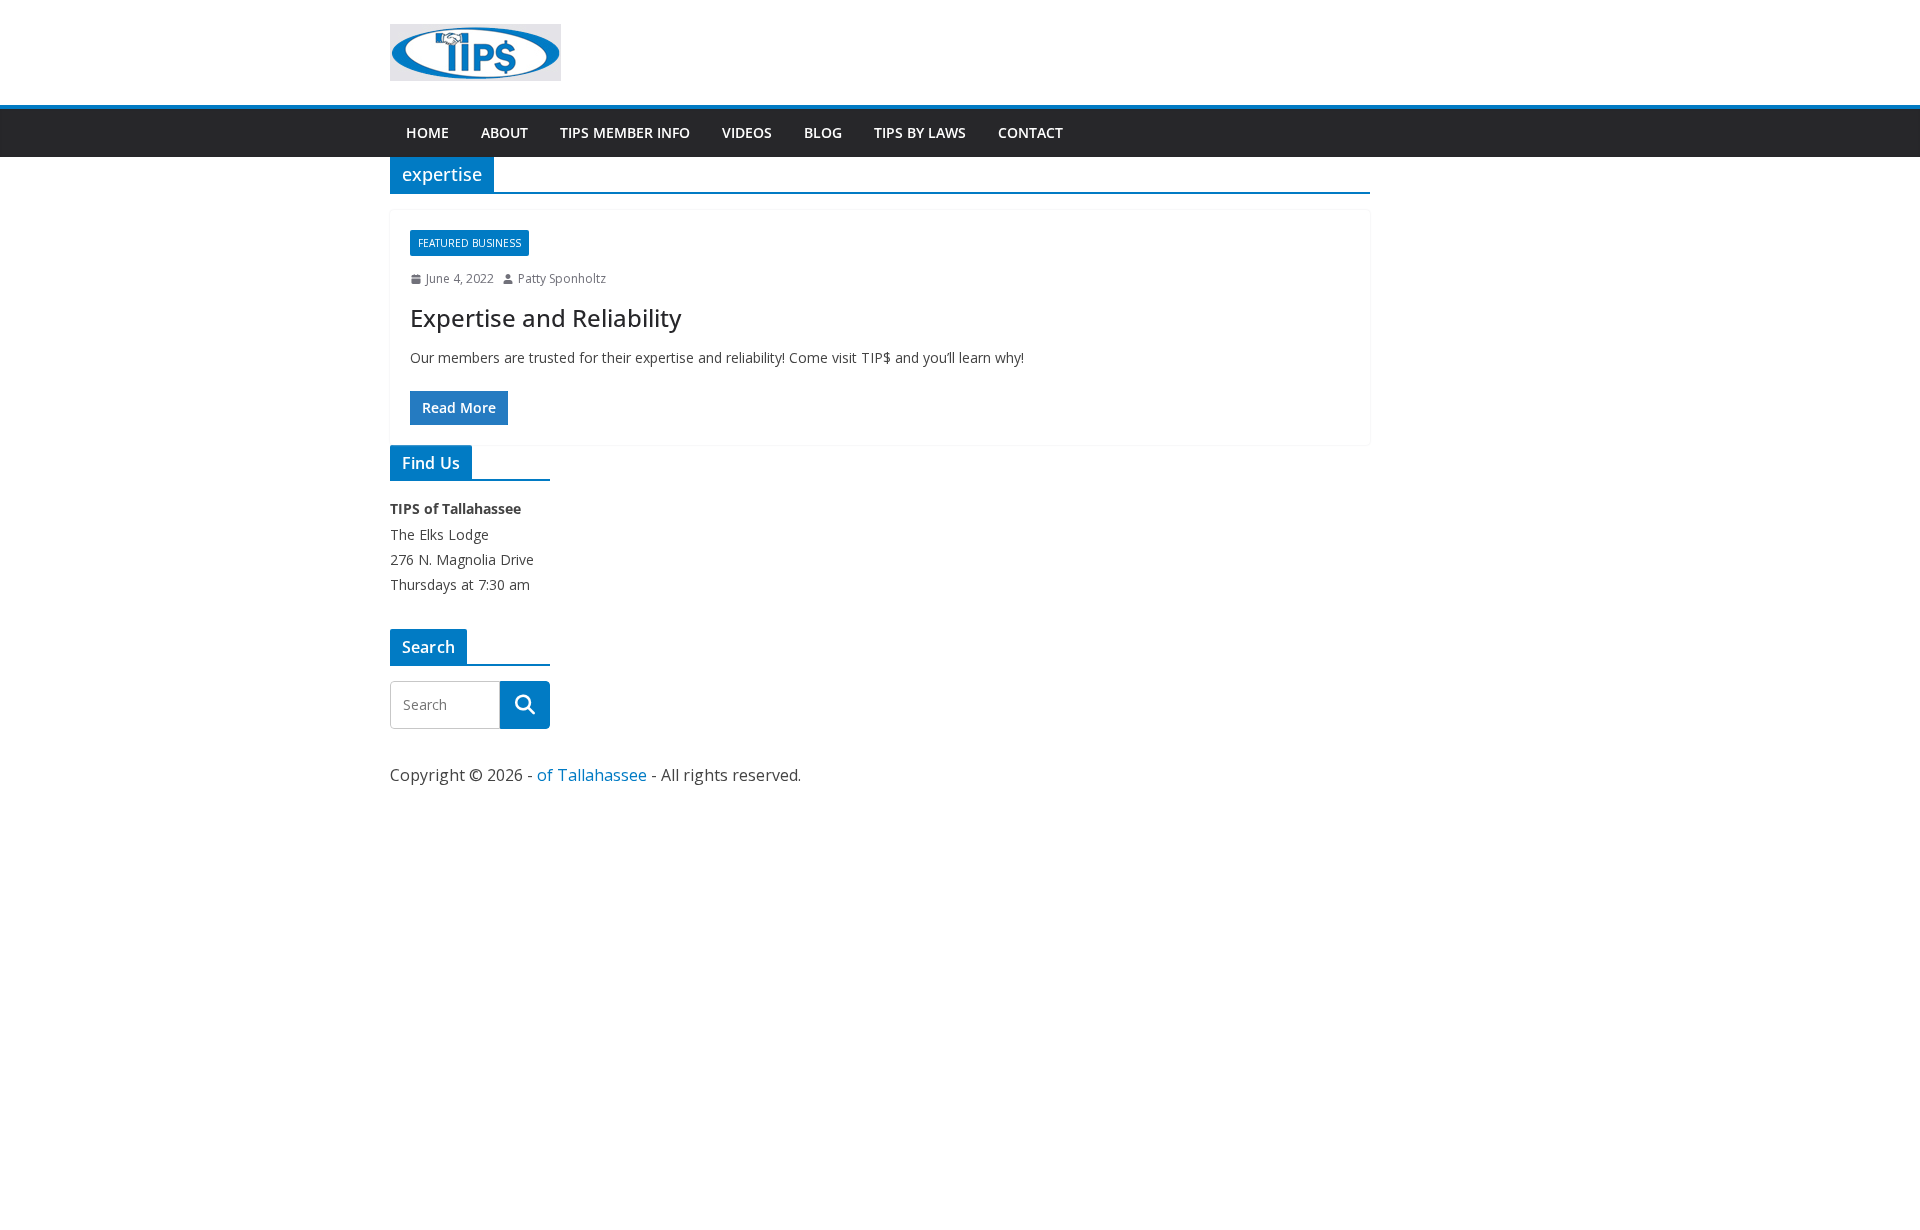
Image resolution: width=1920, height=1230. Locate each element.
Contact (1030, 132)
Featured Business (469, 243)
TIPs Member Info (625, 132)
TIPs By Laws (920, 132)
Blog (823, 132)
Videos (747, 132)
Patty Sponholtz (562, 278)
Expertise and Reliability (545, 317)
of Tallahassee (592, 775)
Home (427, 132)
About (504, 132)
